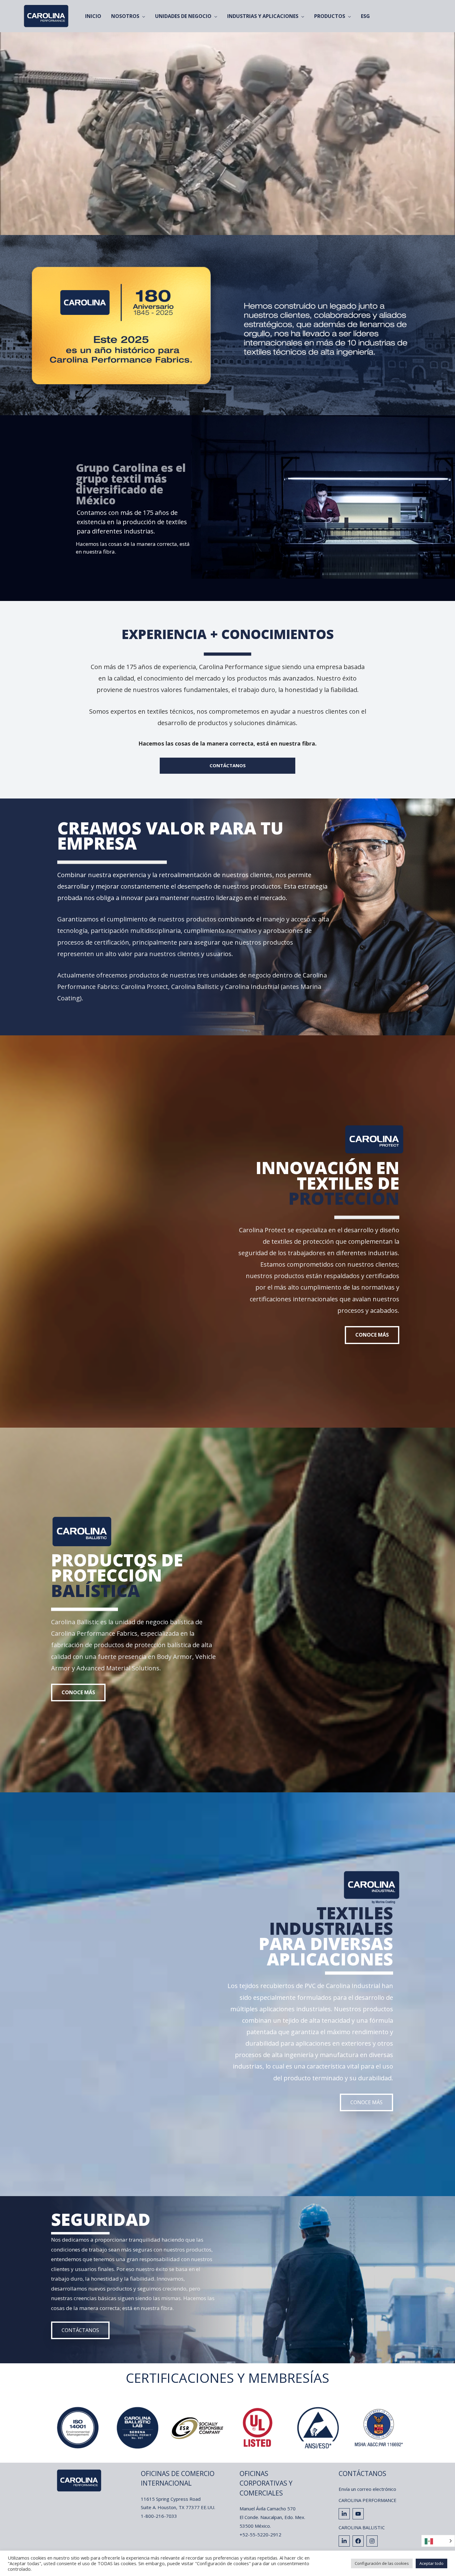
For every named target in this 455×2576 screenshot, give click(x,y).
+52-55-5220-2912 (260, 2535)
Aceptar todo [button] (431, 2563)
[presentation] (41, 2428)
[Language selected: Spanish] (438, 2541)
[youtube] (359, 2514)
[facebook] (359, 2541)
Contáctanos (362, 2474)
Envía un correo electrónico (367, 2489)
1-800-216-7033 (159, 2516)
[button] (372, 1335)
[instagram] (373, 2541)
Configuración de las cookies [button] (382, 2563)
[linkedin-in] (345, 2514)
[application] (142, 16)
